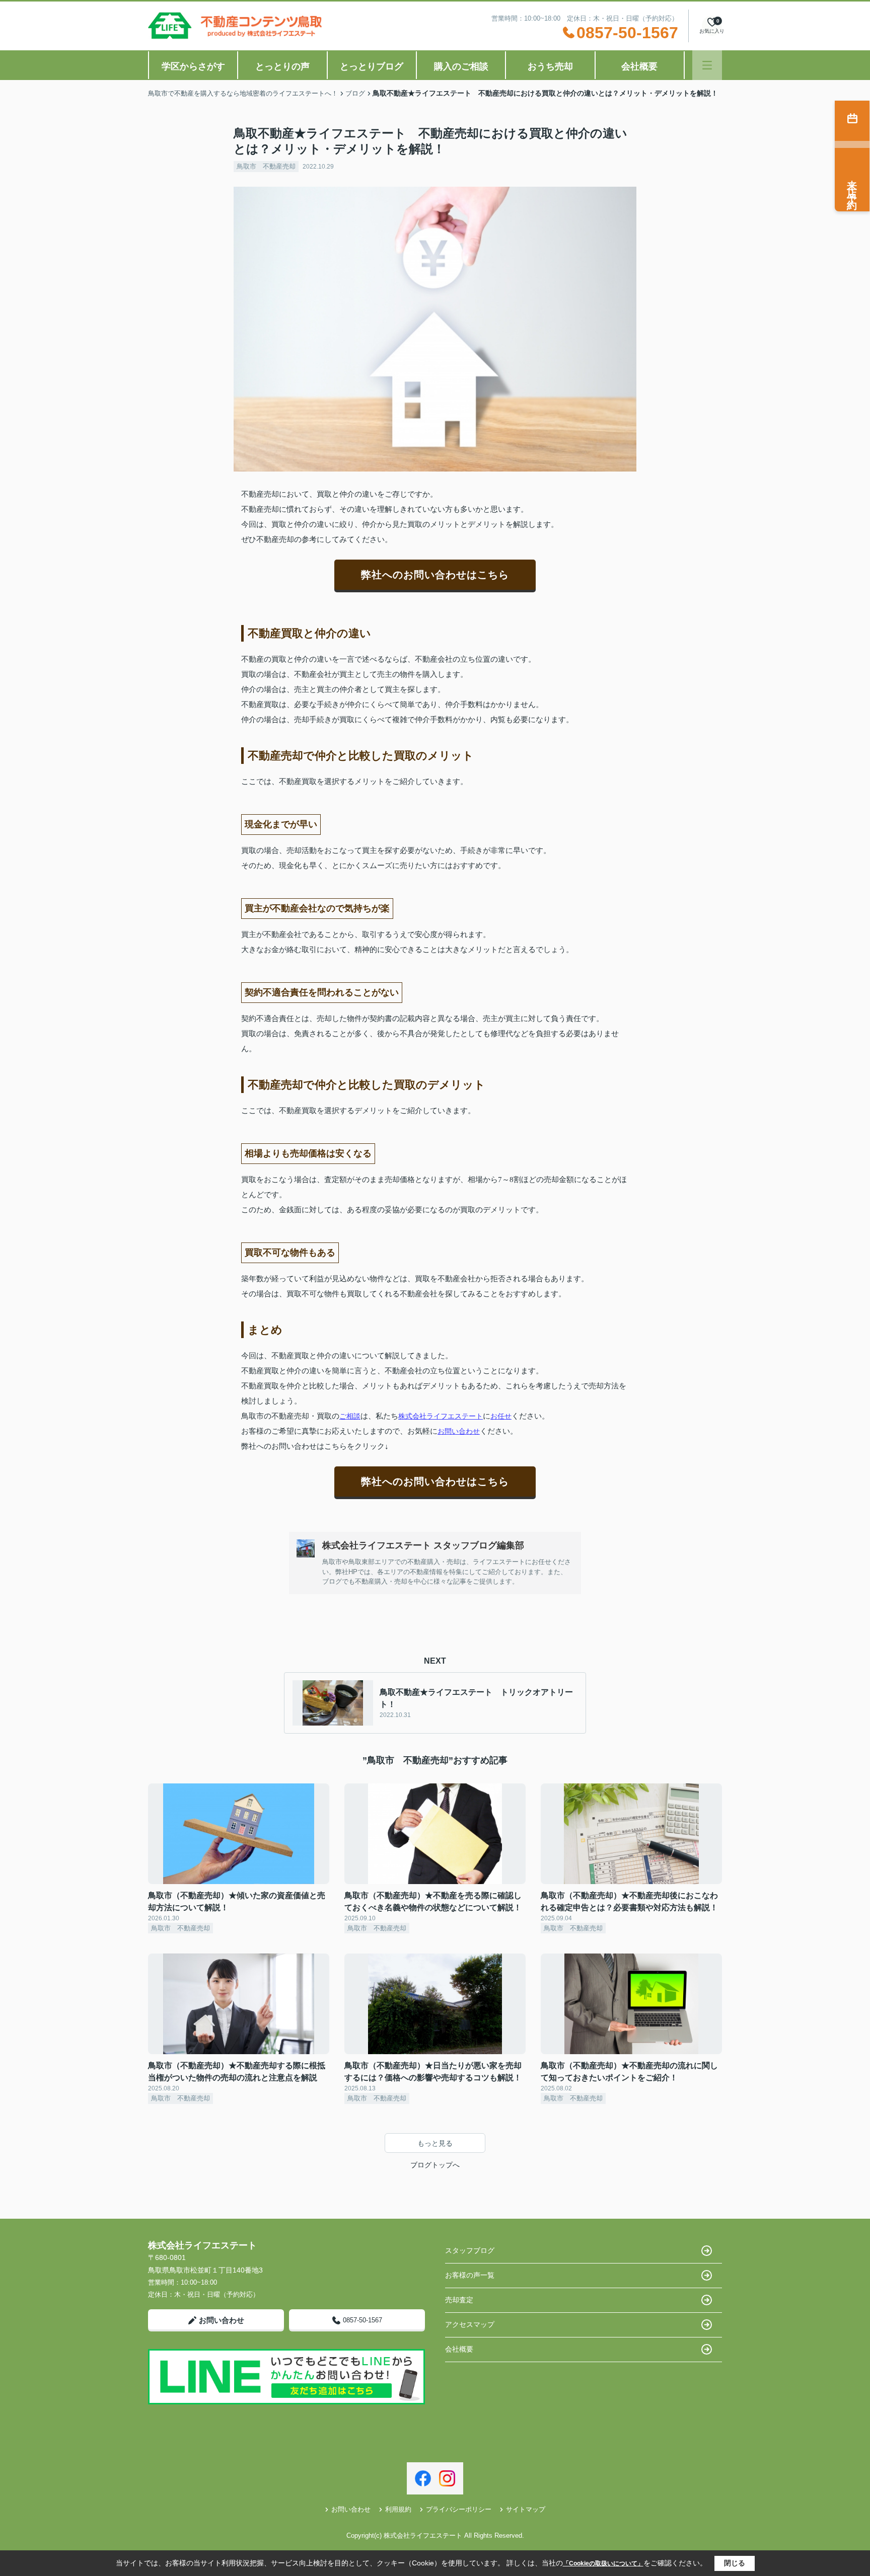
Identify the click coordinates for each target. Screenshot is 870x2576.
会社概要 (639, 66)
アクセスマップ (470, 2324)
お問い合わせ (459, 1431)
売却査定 (459, 2300)
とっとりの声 (282, 66)
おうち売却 (550, 66)
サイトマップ (526, 2509)
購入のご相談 (461, 66)
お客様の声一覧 (470, 2275)
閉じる (735, 2563)
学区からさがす (193, 66)
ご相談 (350, 1416)
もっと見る (435, 2143)
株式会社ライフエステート (441, 1416)
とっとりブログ (372, 66)
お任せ (501, 1416)
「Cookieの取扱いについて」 (603, 2563)
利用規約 (398, 2509)
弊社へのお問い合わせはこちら (435, 575)
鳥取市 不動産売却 (266, 166)
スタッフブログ (470, 2250)
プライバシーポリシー (459, 2509)
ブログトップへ (435, 2165)
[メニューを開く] (707, 65)
